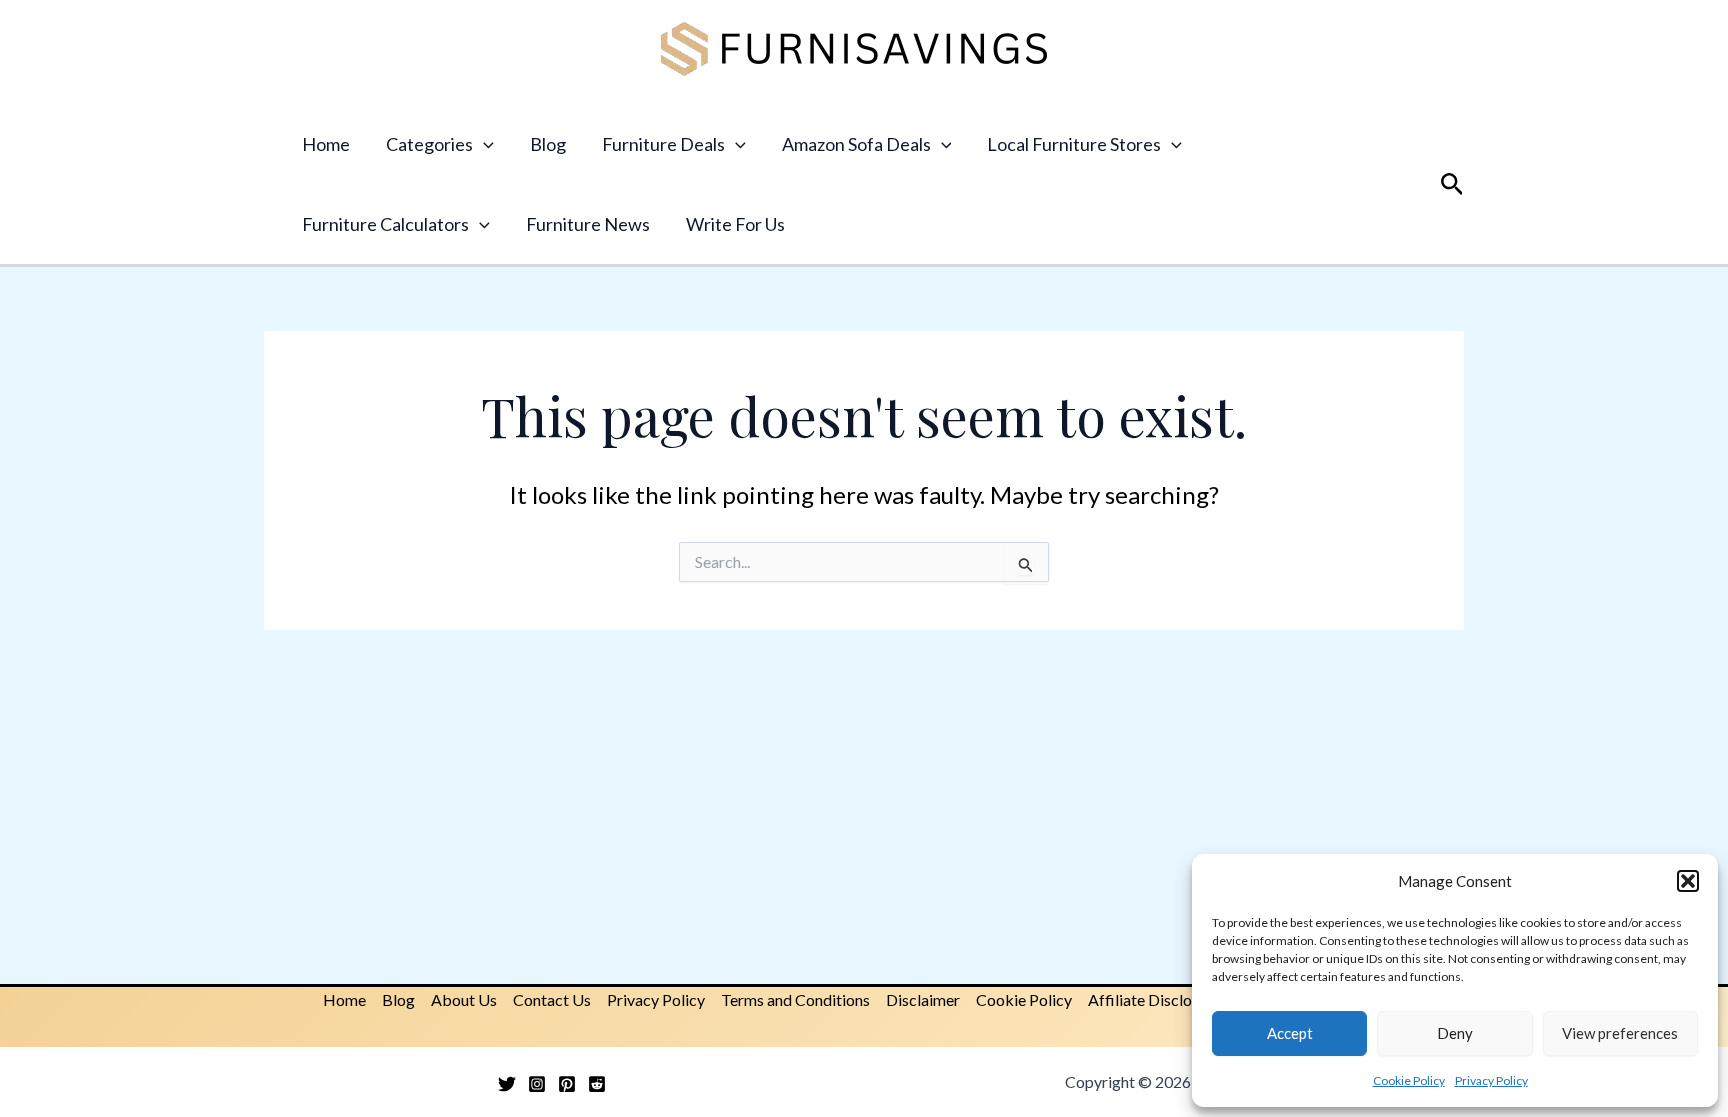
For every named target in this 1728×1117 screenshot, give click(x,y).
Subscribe (864, 609)
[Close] (1140, 361)
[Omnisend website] (864, 734)
